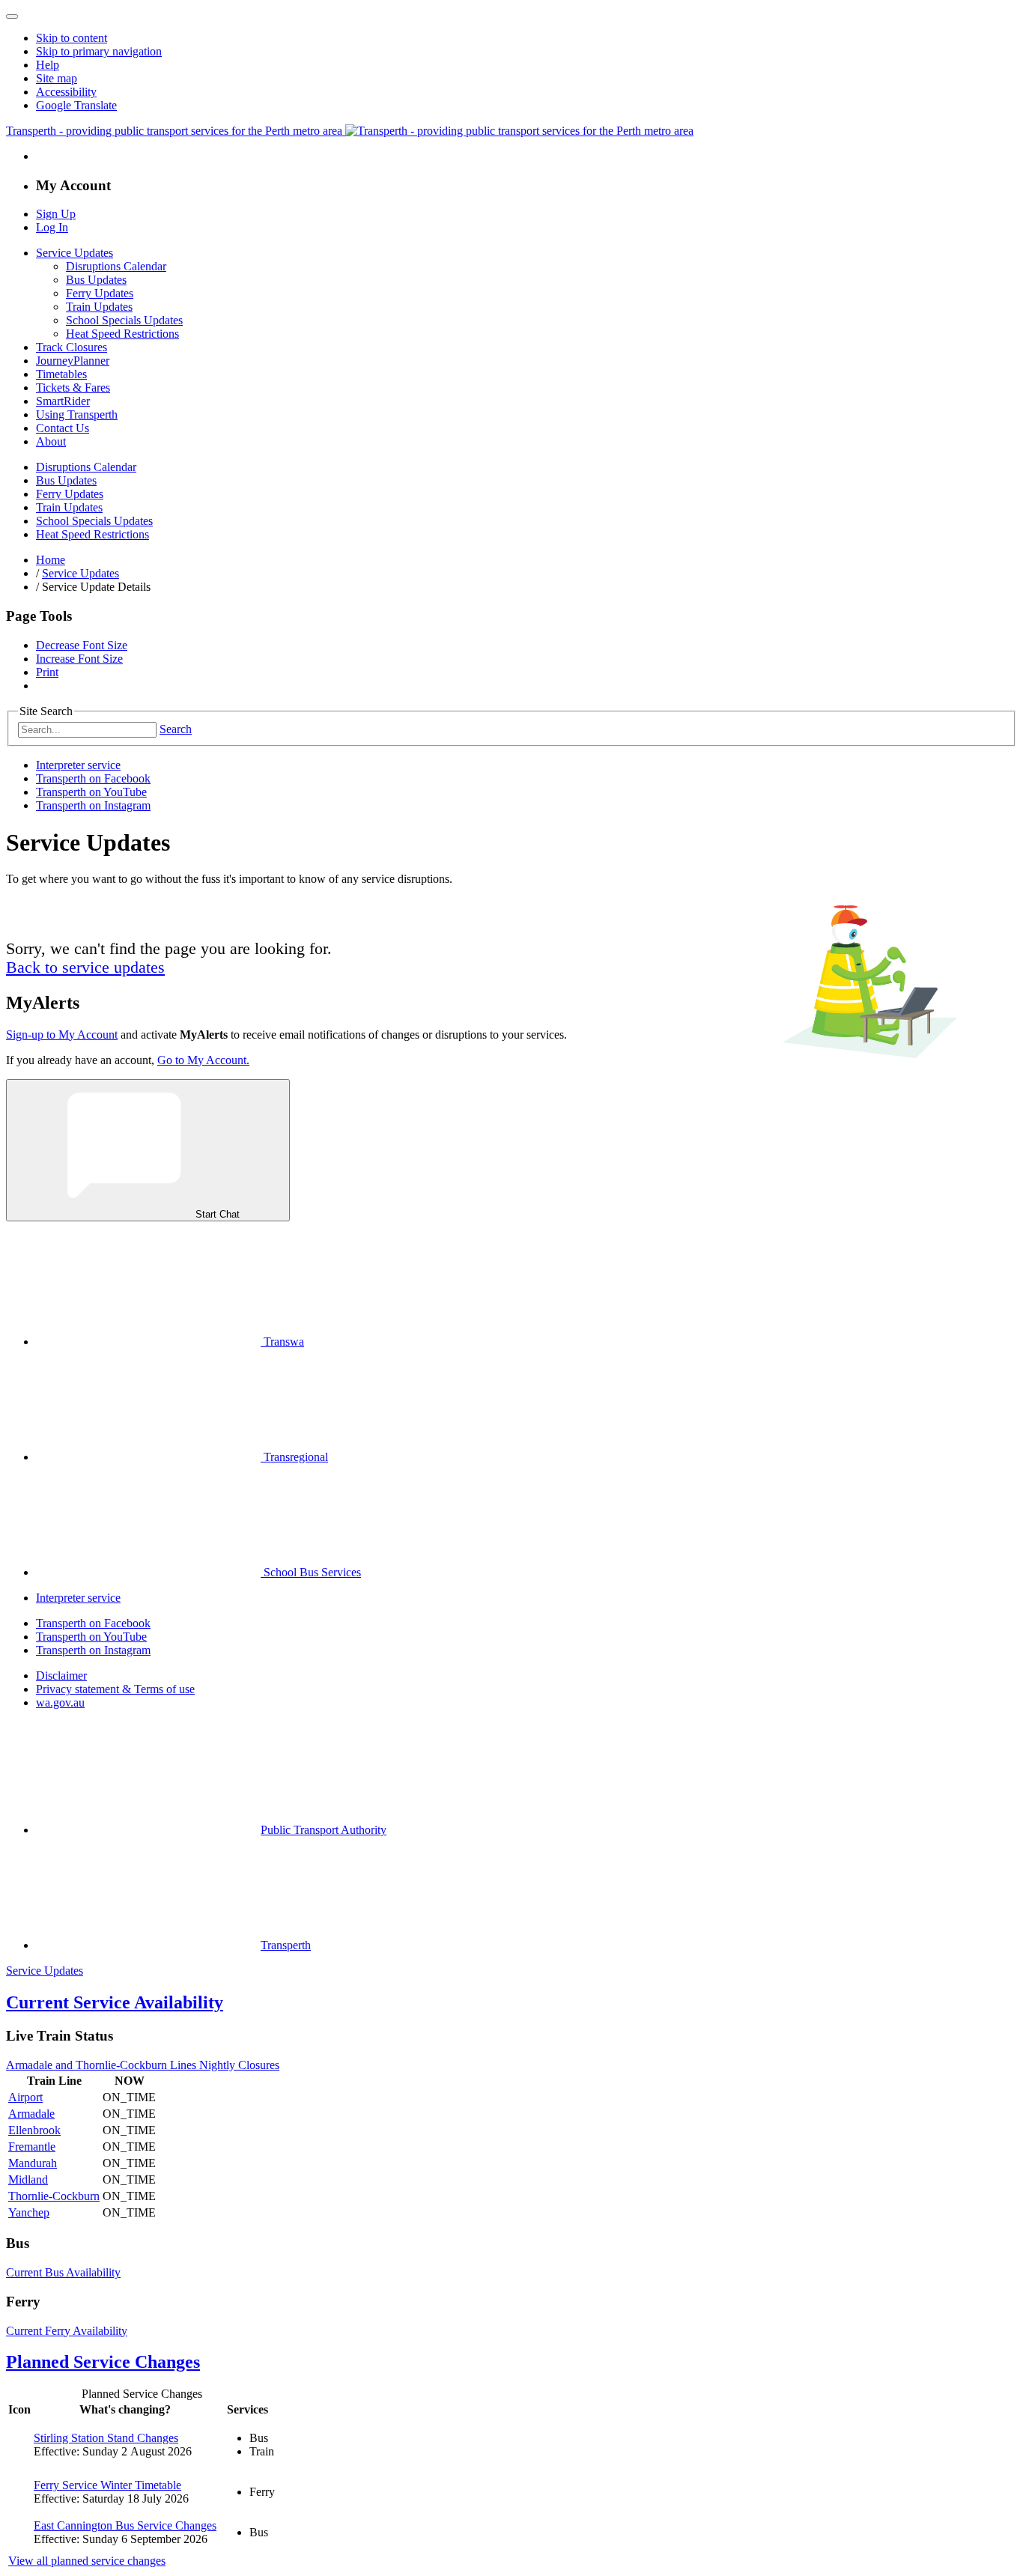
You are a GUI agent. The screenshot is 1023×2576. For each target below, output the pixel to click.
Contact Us (63, 428)
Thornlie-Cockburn (54, 2196)
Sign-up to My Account (62, 1035)
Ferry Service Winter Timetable (107, 2485)
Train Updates (99, 307)
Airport (25, 2097)
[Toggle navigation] (12, 16)
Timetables (61, 374)
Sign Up (56, 214)
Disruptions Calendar (116, 266)
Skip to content (72, 38)
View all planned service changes (87, 2561)
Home (51, 560)
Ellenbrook (34, 2130)
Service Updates (75, 253)
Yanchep (29, 2212)
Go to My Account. (203, 1060)
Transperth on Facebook (93, 778)
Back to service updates (85, 967)
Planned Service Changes (103, 2362)
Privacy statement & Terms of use (115, 1689)
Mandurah (33, 2163)
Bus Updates (96, 280)
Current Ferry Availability (67, 2331)
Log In (52, 227)
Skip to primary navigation (99, 51)
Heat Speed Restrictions (122, 334)
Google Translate (76, 105)
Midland (28, 2179)
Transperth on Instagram (93, 805)
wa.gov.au (60, 1702)
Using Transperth (77, 414)
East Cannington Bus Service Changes (125, 2525)
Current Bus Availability (63, 2272)
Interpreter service (78, 765)
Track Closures (72, 347)
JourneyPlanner (73, 361)
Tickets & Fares (73, 388)
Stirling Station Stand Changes (106, 2438)
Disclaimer (61, 1676)
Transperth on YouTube (91, 792)
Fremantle (32, 2147)
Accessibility (66, 92)
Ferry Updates (100, 293)
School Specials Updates (124, 320)
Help (48, 65)
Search (176, 729)
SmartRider (63, 401)
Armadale (31, 2114)
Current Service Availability (115, 2002)
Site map (57, 78)
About (51, 441)
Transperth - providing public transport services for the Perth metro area (176, 131)
